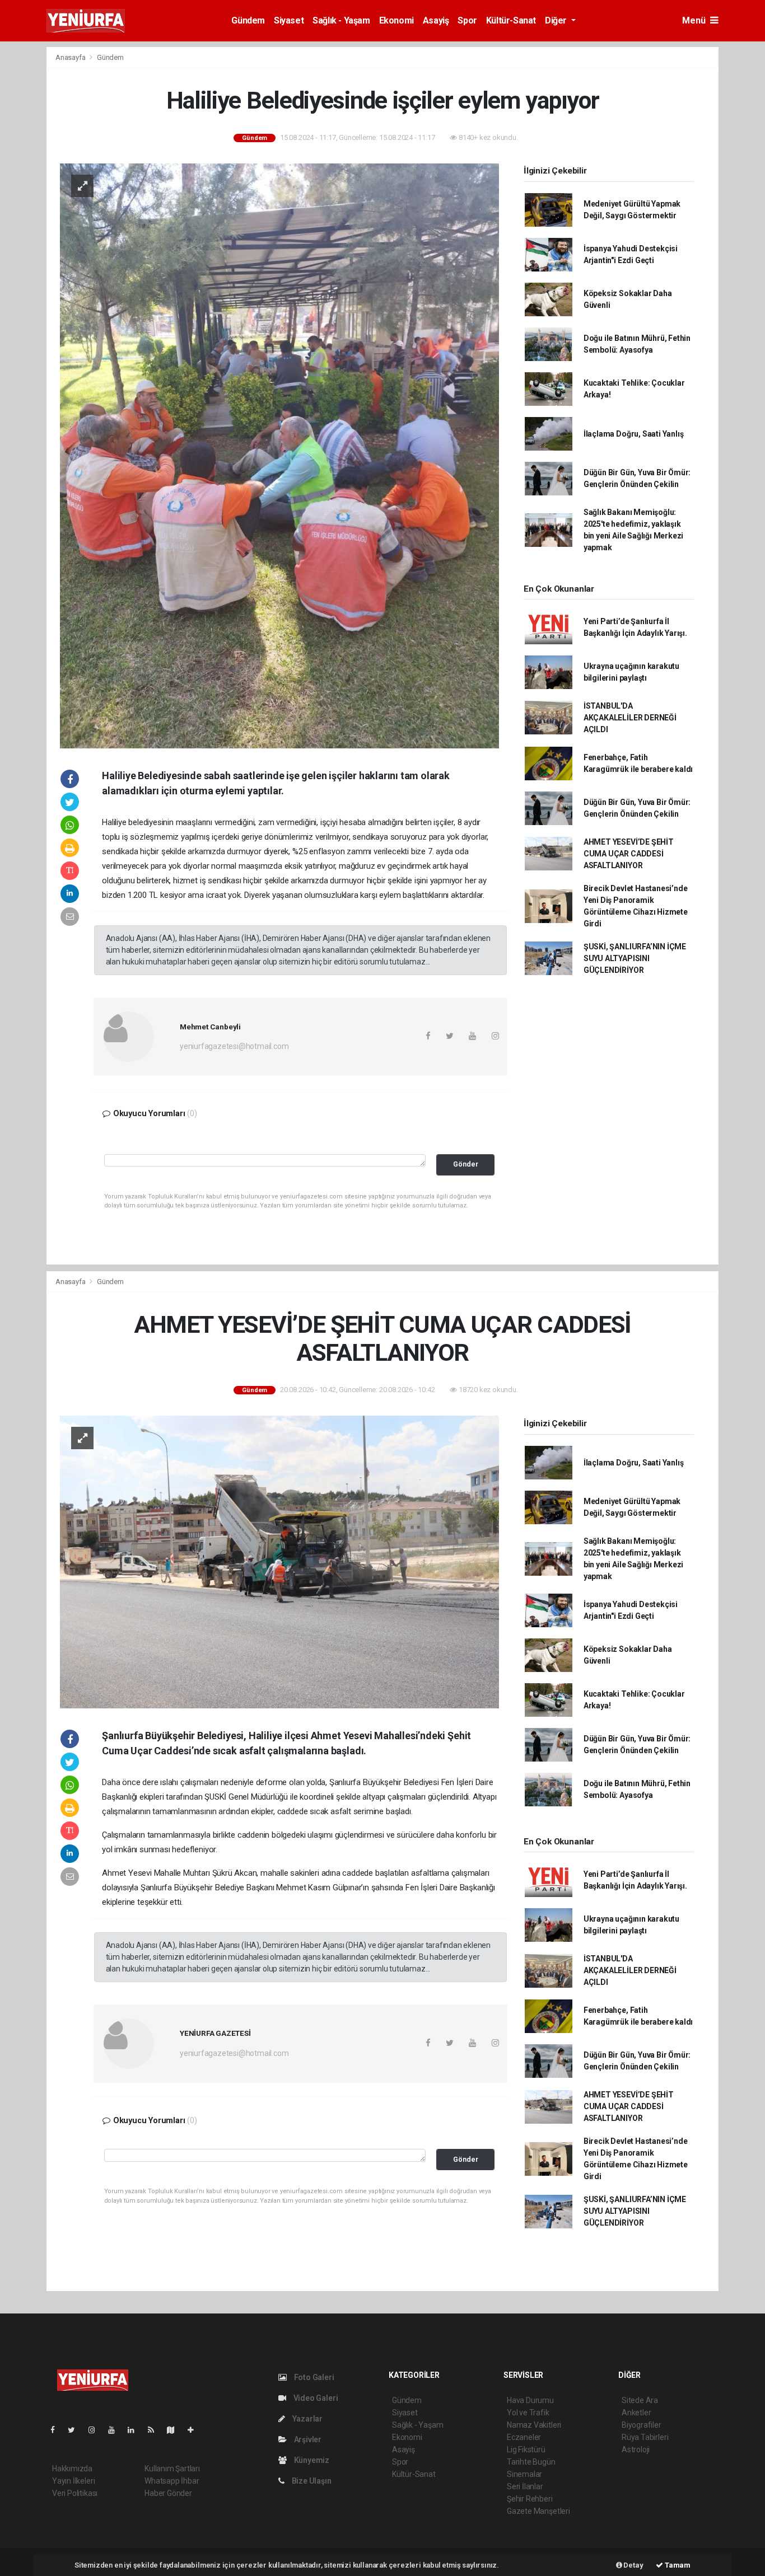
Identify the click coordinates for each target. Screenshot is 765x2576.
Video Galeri (315, 2398)
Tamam (677, 2565)
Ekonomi (397, 20)
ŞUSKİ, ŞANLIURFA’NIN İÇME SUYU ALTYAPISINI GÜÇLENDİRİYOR (635, 958)
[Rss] (155, 2430)
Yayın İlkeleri (73, 2481)
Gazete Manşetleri (538, 2511)
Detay (633, 2565)
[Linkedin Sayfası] (136, 2430)
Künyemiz (311, 2460)
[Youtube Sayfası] (116, 2430)
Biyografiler (642, 2425)
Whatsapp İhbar (172, 2481)
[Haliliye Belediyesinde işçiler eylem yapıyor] (279, 455)
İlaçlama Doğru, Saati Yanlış (634, 434)
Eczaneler (524, 2437)
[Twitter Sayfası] (76, 2430)
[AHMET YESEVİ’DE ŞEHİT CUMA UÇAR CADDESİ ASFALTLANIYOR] (279, 1561)
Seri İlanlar (525, 2486)
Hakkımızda (72, 2469)
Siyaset (289, 20)
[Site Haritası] (175, 2430)
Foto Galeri (313, 2377)
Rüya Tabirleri (645, 2437)
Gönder (466, 1164)
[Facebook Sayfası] (57, 2430)
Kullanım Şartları (172, 2469)
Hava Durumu (530, 2400)
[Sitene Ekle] (195, 2430)
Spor (467, 20)
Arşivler (307, 2439)
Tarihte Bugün (531, 2462)
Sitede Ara (640, 2400)
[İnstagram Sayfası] (96, 2430)
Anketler (636, 2413)
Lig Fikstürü (526, 2449)
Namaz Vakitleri (534, 2425)
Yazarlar (307, 2419)
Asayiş (436, 20)
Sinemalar (524, 2474)
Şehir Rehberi (530, 2499)
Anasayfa (71, 57)
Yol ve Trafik (528, 2413)
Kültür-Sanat (511, 20)
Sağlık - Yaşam (341, 20)
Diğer (557, 20)
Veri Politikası (75, 2493)
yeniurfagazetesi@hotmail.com (234, 1046)
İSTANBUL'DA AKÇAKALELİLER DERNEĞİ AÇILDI (630, 718)
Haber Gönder (168, 2493)
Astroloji (636, 2449)
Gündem (248, 20)
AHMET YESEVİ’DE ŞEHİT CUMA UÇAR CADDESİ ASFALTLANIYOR (629, 854)
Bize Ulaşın (311, 2481)
